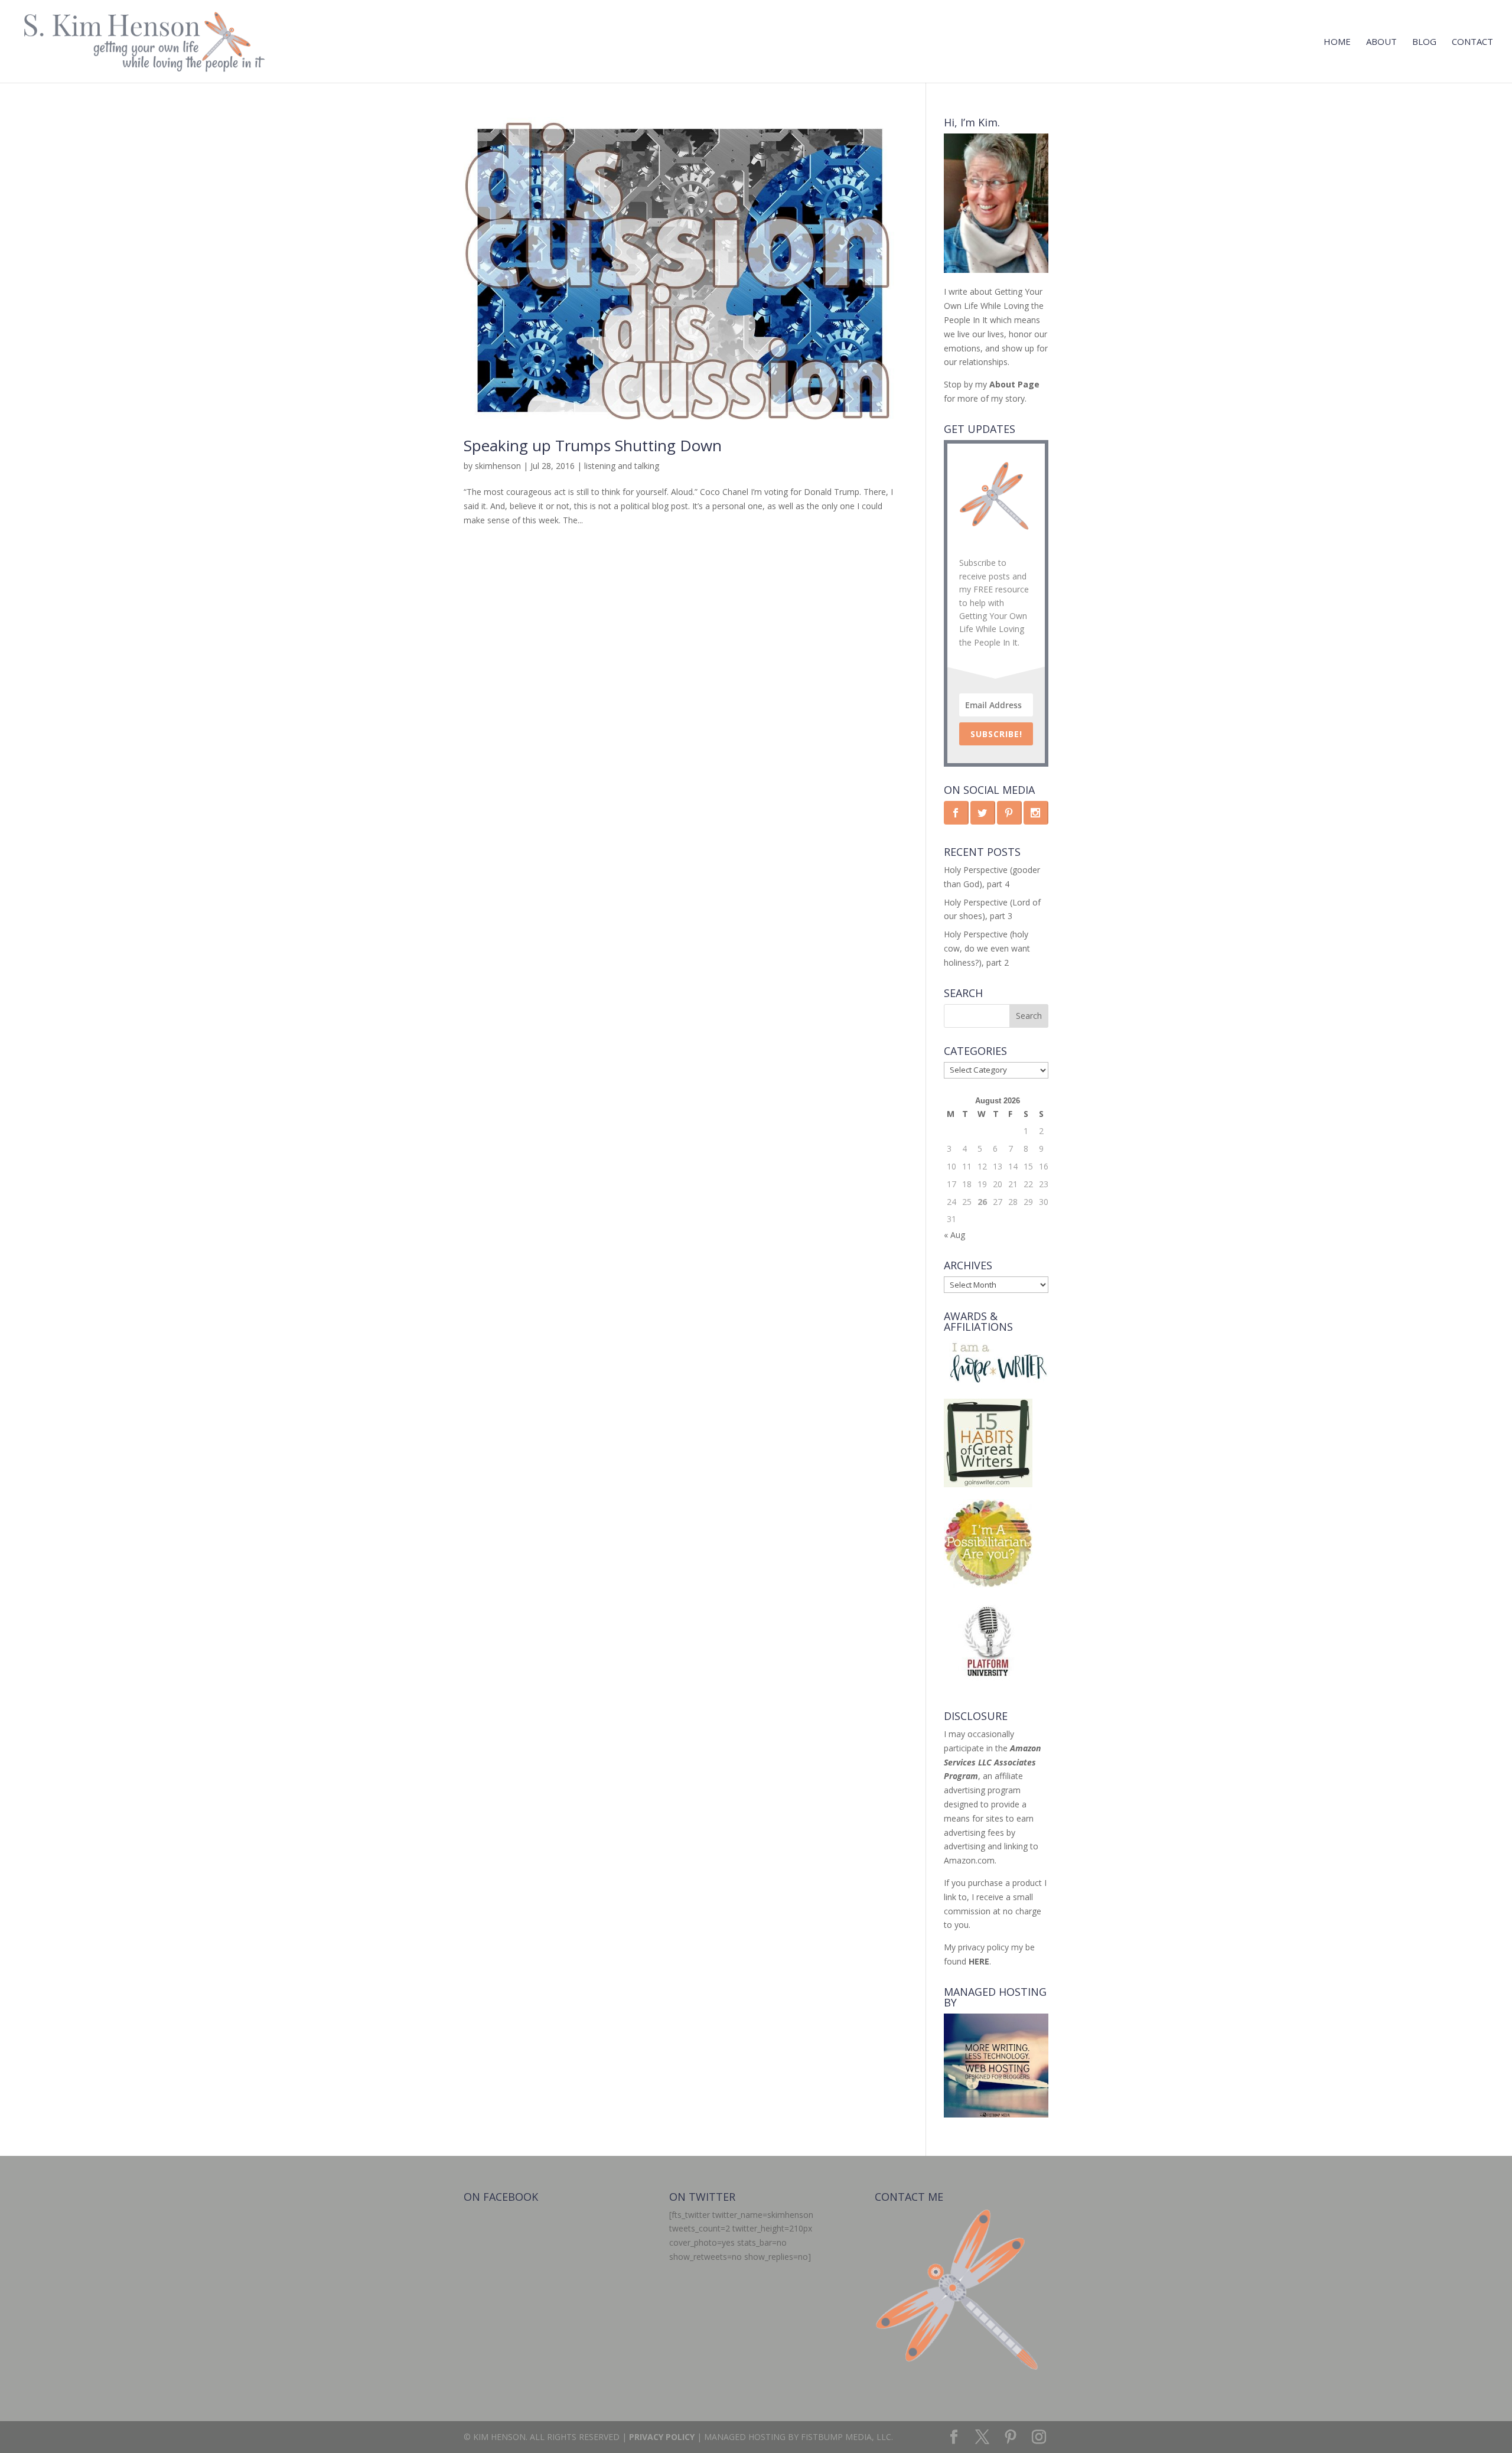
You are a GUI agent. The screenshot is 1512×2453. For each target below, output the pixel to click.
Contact (1472, 42)
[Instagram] (1039, 2437)
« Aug (954, 1235)
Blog (1424, 42)
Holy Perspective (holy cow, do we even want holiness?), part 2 (987, 948)
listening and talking (622, 466)
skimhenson (498, 466)
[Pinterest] (1011, 2437)
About (1381, 42)
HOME (1337, 42)
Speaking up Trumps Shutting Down (593, 445)
